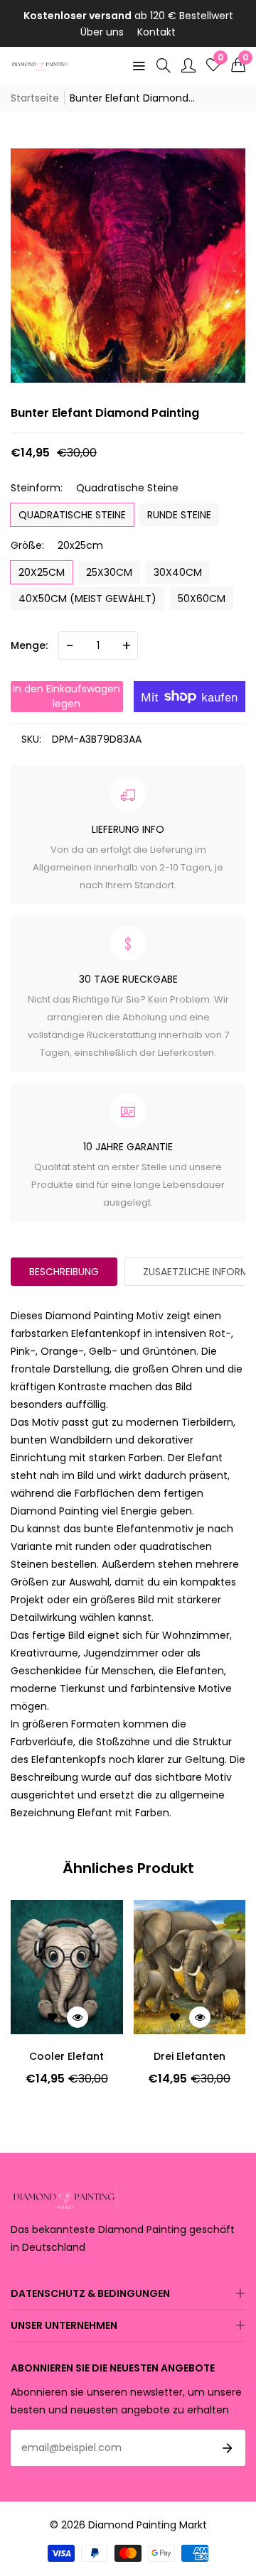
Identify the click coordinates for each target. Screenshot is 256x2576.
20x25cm (42, 572)
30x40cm (178, 572)
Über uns (102, 32)
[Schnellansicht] (78, 2017)
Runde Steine (179, 515)
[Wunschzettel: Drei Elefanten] (175, 2017)
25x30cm (109, 572)
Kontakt (156, 32)
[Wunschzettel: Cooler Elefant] (53, 2017)
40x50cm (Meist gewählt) (87, 599)
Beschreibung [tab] (64, 1272)
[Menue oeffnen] (139, 65)
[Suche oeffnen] (164, 65)
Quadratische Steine (72, 515)
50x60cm (202, 599)
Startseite (35, 98)
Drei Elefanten (190, 2056)
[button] (238, 65)
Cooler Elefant (66, 2056)
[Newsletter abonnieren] (228, 2448)
